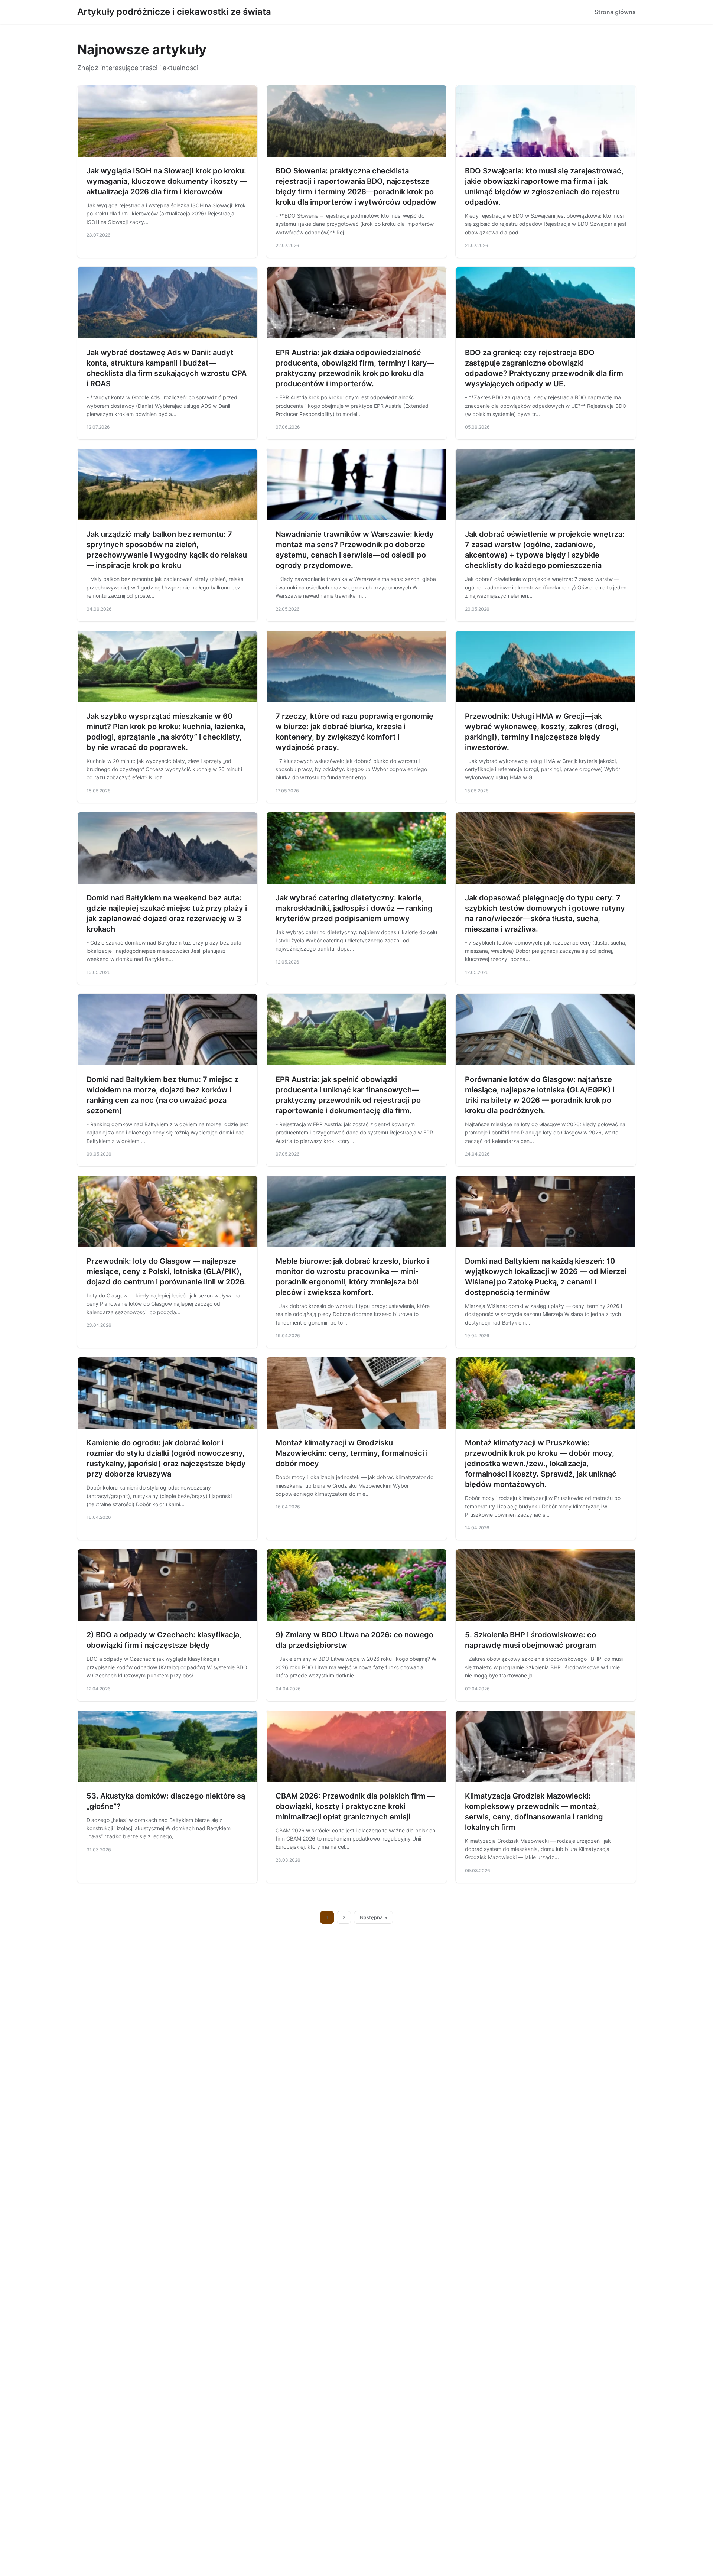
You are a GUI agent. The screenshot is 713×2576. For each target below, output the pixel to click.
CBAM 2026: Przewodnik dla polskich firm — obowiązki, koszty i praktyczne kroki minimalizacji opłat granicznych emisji (355, 1806)
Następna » (374, 1917)
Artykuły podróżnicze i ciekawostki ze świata (174, 12)
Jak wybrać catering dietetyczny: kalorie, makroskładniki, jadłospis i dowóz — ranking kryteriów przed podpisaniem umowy (354, 908)
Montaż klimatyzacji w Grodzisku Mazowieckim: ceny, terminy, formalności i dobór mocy (352, 1453)
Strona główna (615, 12)
